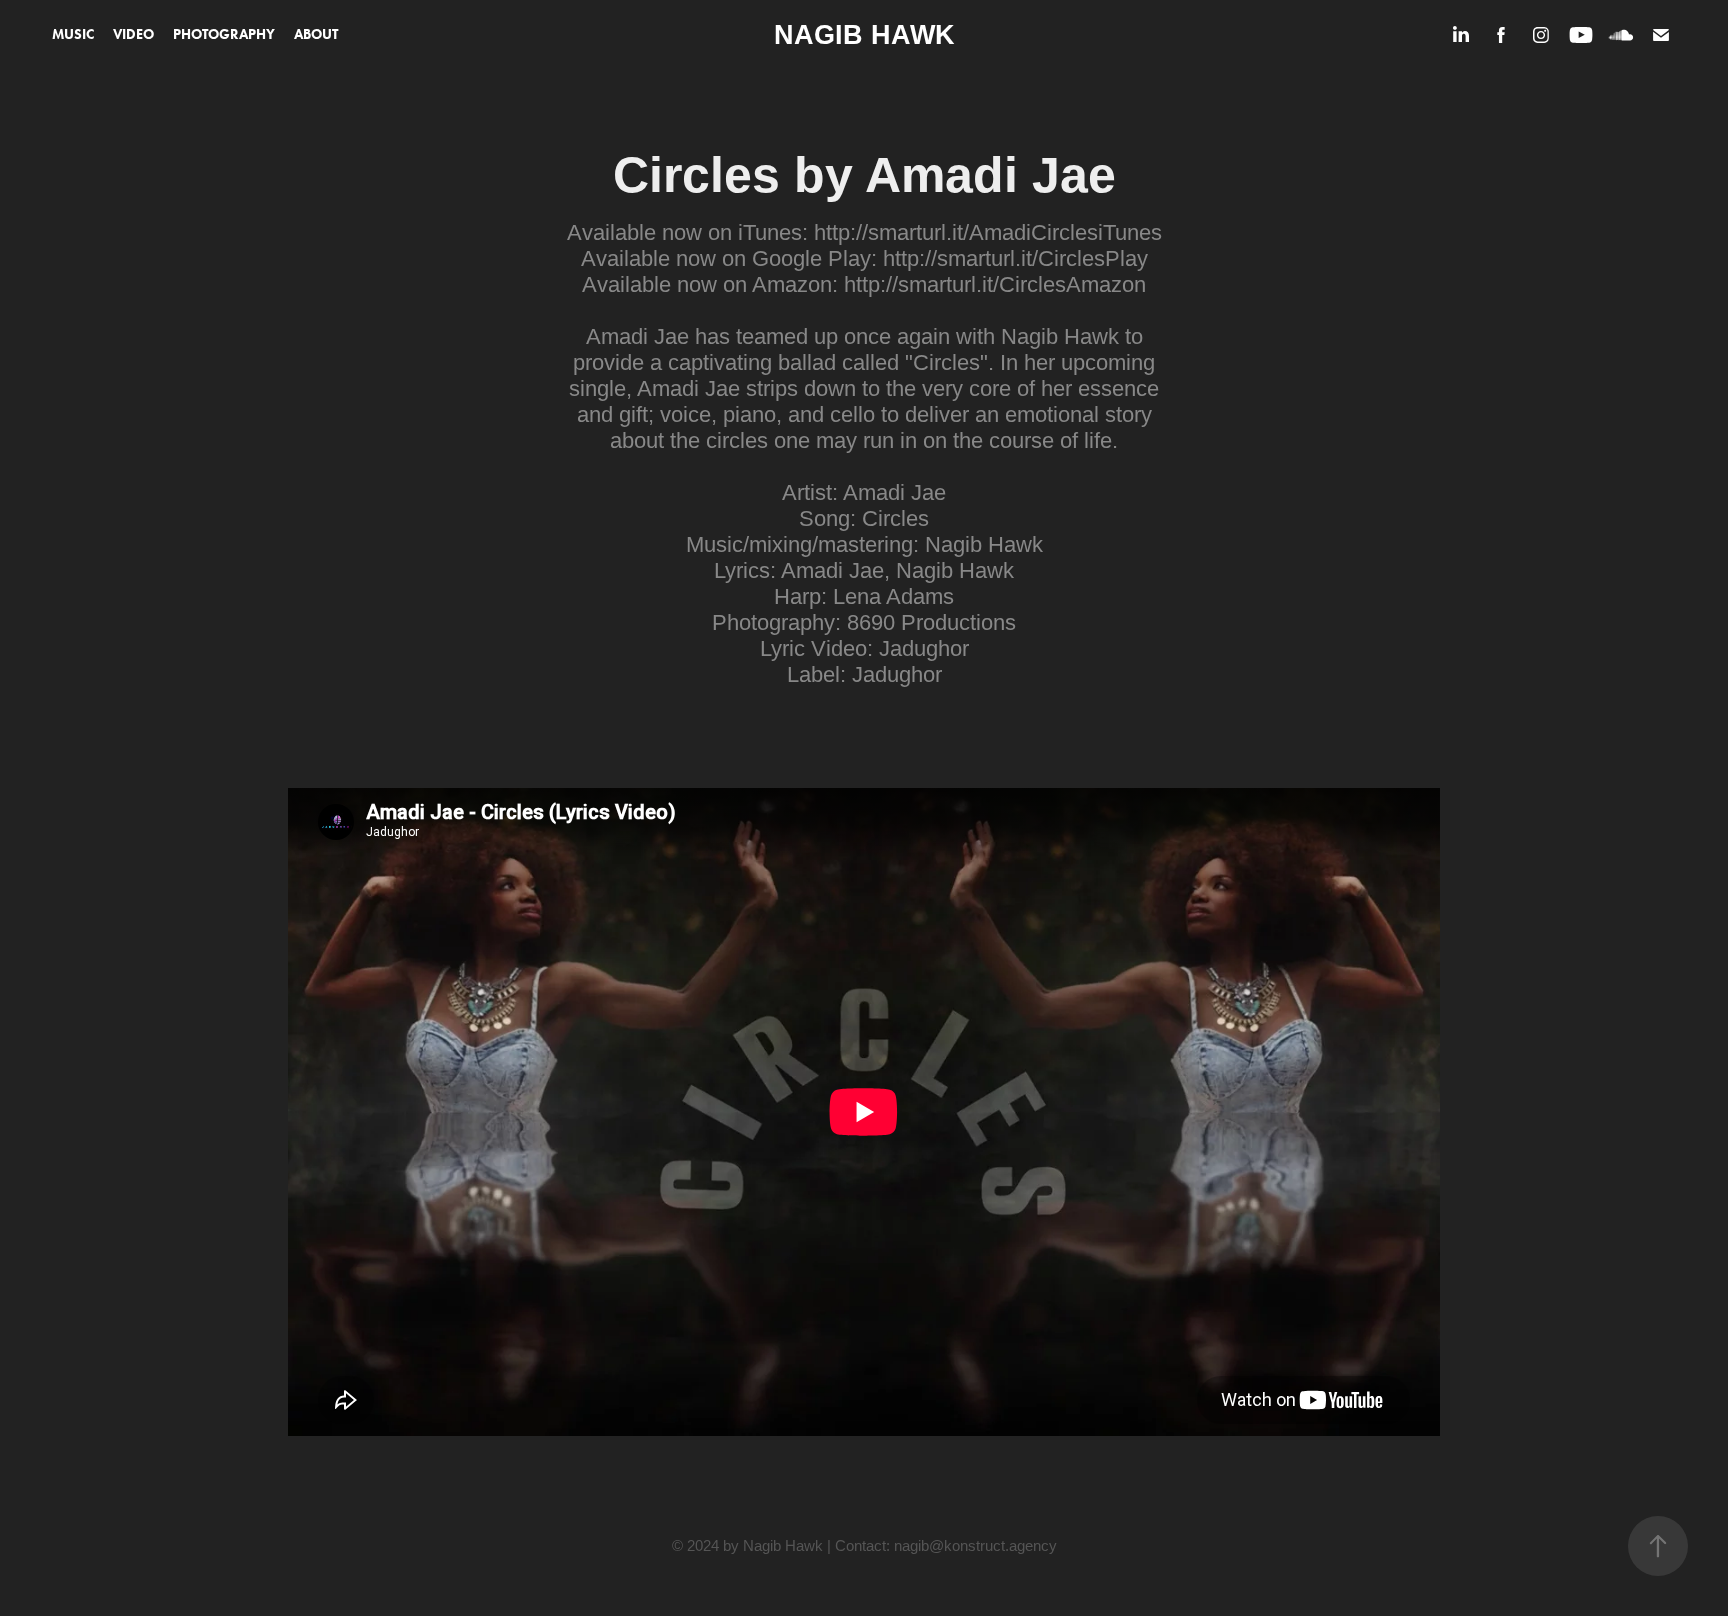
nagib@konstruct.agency (975, 1545)
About (316, 34)
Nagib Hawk (864, 35)
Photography (224, 34)
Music (73, 34)
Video (133, 34)
